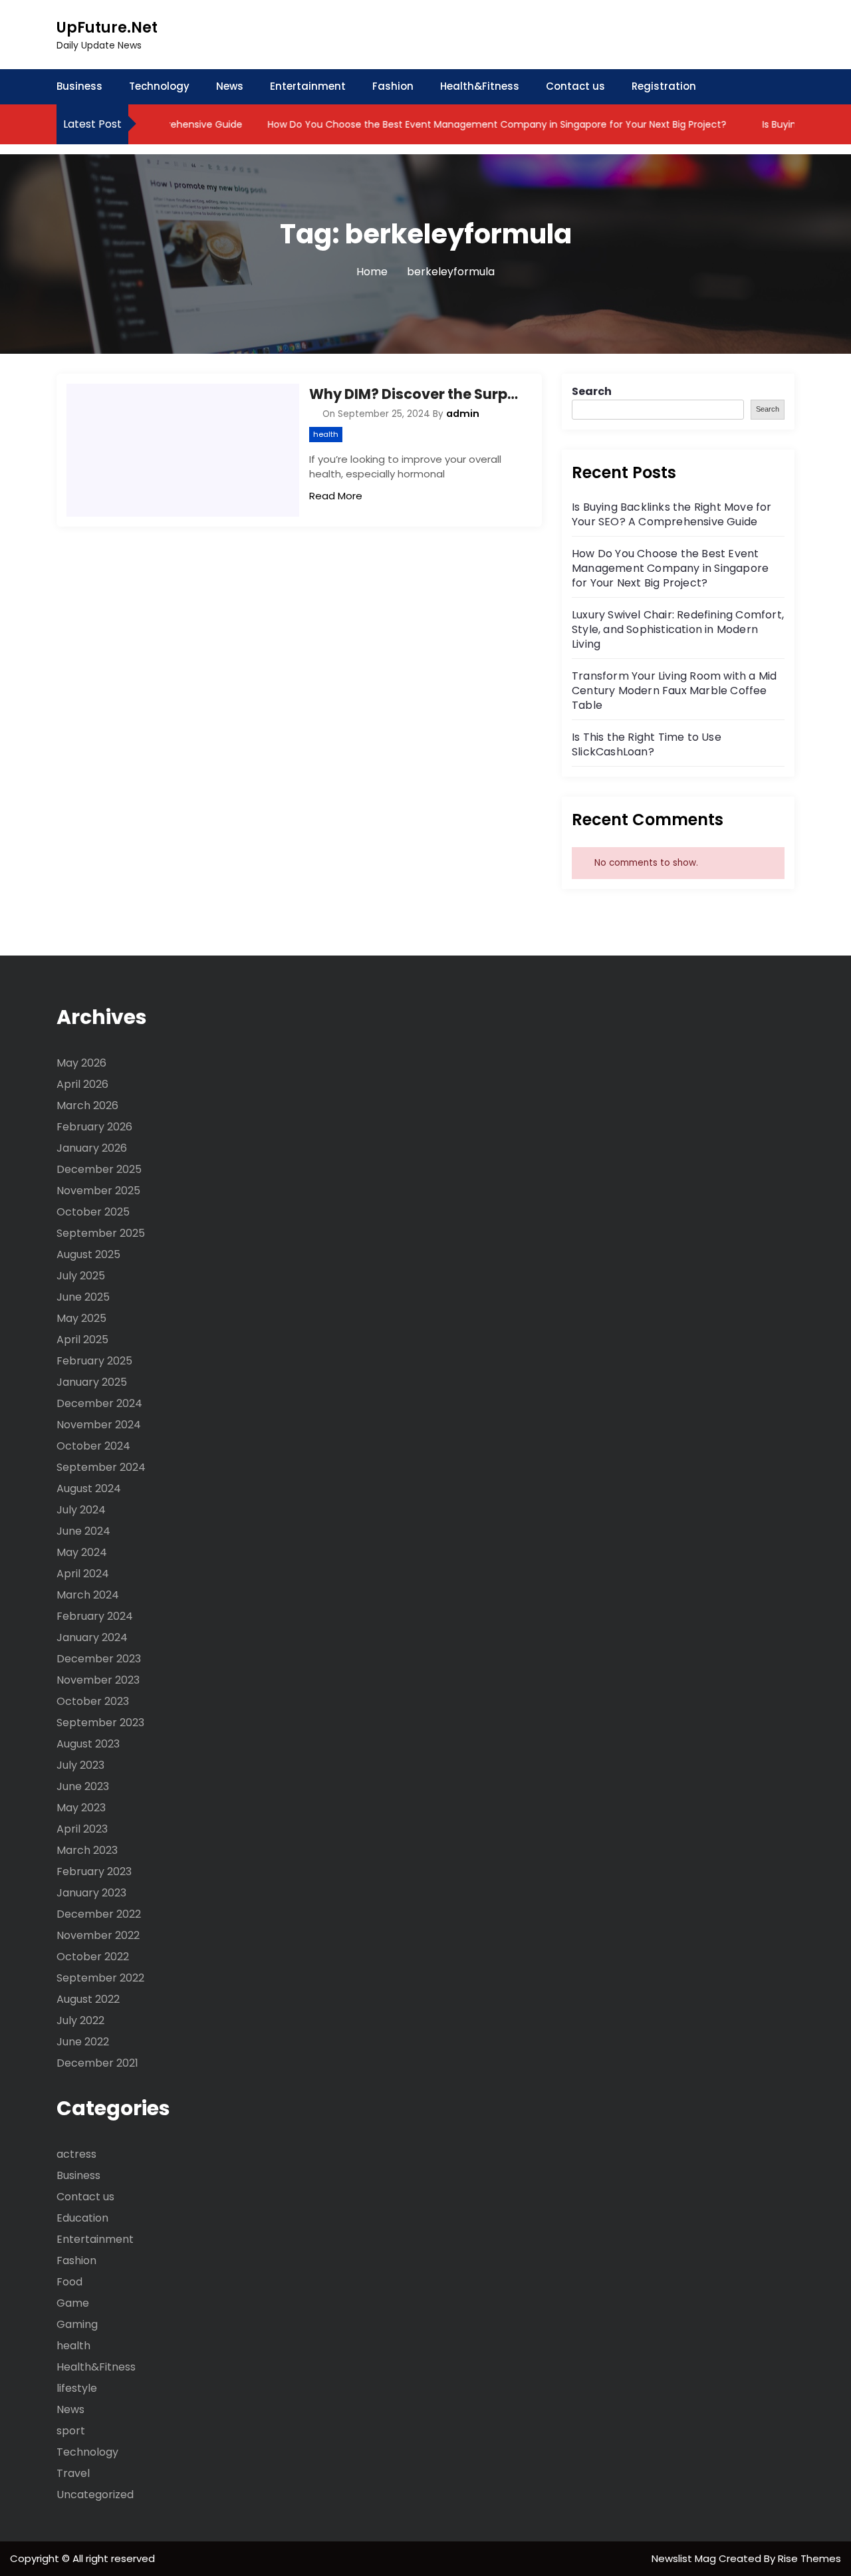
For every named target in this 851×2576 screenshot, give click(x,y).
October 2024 (93, 1446)
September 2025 (101, 1233)
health (326, 434)
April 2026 (82, 1084)
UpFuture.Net (107, 28)
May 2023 (81, 1808)
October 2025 (93, 1212)
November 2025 (98, 1191)
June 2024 (83, 1531)
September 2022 (100, 1978)
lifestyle (77, 2388)
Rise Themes (809, 2558)
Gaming (77, 2324)
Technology (159, 86)
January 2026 (92, 1148)
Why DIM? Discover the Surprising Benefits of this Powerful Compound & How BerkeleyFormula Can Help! (416, 394)
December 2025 (99, 1169)
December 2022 (99, 1914)
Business (79, 86)
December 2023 (99, 1659)
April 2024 (83, 1574)
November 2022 (98, 1935)
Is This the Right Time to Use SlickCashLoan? (647, 744)
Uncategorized (95, 2495)
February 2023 (94, 1871)
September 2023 (100, 1723)
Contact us (575, 86)
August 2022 (88, 1999)
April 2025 (82, 1340)
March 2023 (87, 1850)
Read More (336, 496)
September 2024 (101, 1467)
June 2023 (83, 1786)
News (230, 86)
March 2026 (87, 1105)
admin (463, 414)
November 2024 (99, 1425)
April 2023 (82, 1829)
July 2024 (81, 1510)
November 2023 (98, 1680)
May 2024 (82, 1552)
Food (69, 2282)
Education (82, 2218)
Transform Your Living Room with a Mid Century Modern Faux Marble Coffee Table (674, 691)
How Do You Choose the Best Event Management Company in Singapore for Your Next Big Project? (469, 124)
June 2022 (83, 2042)
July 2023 (80, 1765)
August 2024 (89, 1488)
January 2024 (92, 1637)
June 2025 (83, 1297)
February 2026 (94, 1127)
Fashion (393, 86)
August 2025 (88, 1254)
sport (71, 2431)
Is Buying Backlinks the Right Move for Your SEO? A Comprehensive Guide (672, 514)
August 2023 (88, 1744)
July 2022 (80, 2020)
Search (592, 391)
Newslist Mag (685, 2558)
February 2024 (95, 1616)
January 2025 (92, 1382)
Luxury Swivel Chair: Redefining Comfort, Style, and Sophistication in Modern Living (678, 629)
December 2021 (97, 2063)
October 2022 (93, 1957)
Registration (664, 86)
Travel (73, 2473)
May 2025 (81, 1318)
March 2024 (88, 1595)
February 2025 (94, 1361)
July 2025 (81, 1276)
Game (73, 2303)
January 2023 (91, 1893)
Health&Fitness (480, 86)
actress (76, 2154)
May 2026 (81, 1063)
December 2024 (99, 1403)
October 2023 (93, 1701)
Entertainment (308, 86)
